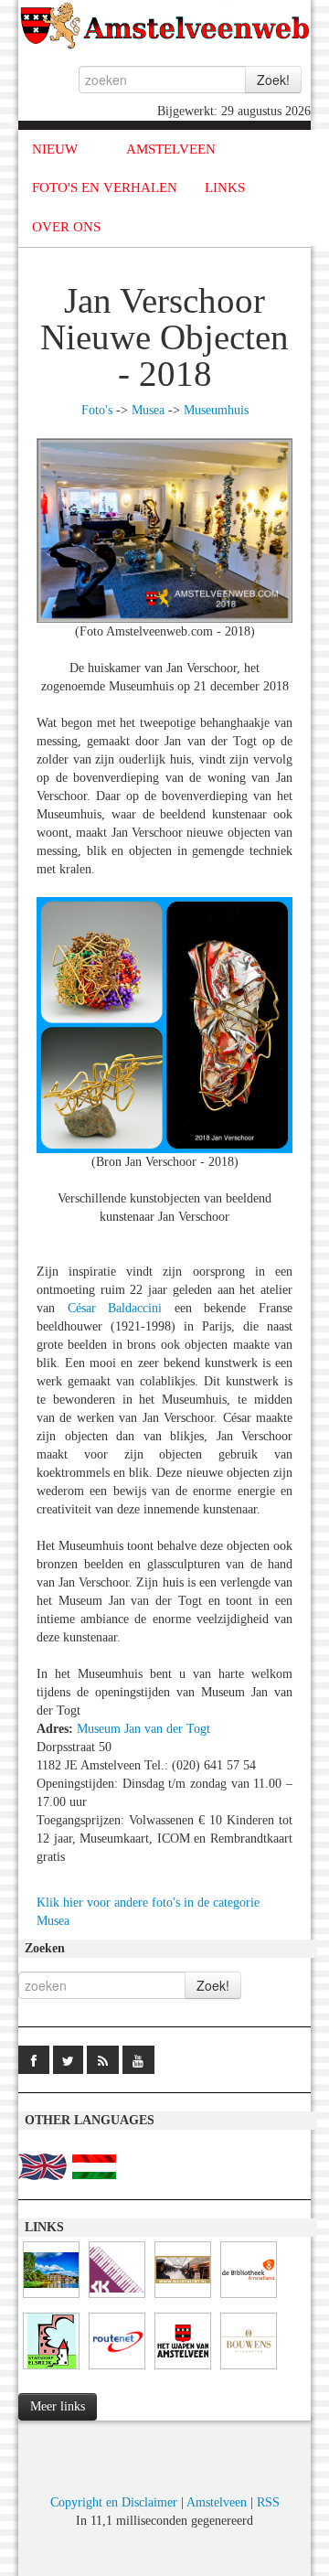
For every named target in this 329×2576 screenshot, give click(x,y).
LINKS (225, 187)
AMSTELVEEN (171, 149)
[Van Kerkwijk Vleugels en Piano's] (117, 2298)
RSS (268, 2502)
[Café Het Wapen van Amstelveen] (183, 2370)
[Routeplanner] (117, 2370)
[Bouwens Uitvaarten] (249, 2370)
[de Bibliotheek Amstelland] (249, 2298)
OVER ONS (66, 227)
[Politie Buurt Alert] (183, 2298)
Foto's (97, 410)
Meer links (58, 2406)
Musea (148, 410)
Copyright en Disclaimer (114, 2502)
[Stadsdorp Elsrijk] (51, 2370)
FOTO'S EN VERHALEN (105, 187)
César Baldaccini (115, 1308)
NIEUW (55, 149)
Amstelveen (217, 2502)
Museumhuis (216, 410)
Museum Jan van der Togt (143, 1729)
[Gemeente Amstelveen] (51, 2298)
